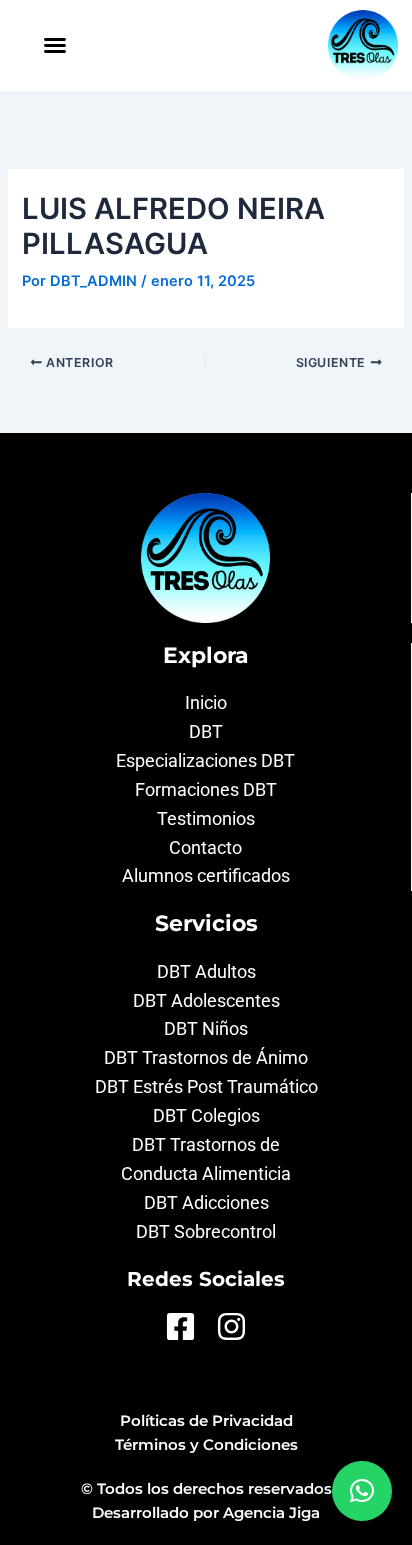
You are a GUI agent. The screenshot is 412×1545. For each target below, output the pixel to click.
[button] (55, 45)
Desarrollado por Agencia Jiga (206, 1513)
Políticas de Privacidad (206, 1421)
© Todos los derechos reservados (206, 1489)
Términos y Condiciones (206, 1445)
